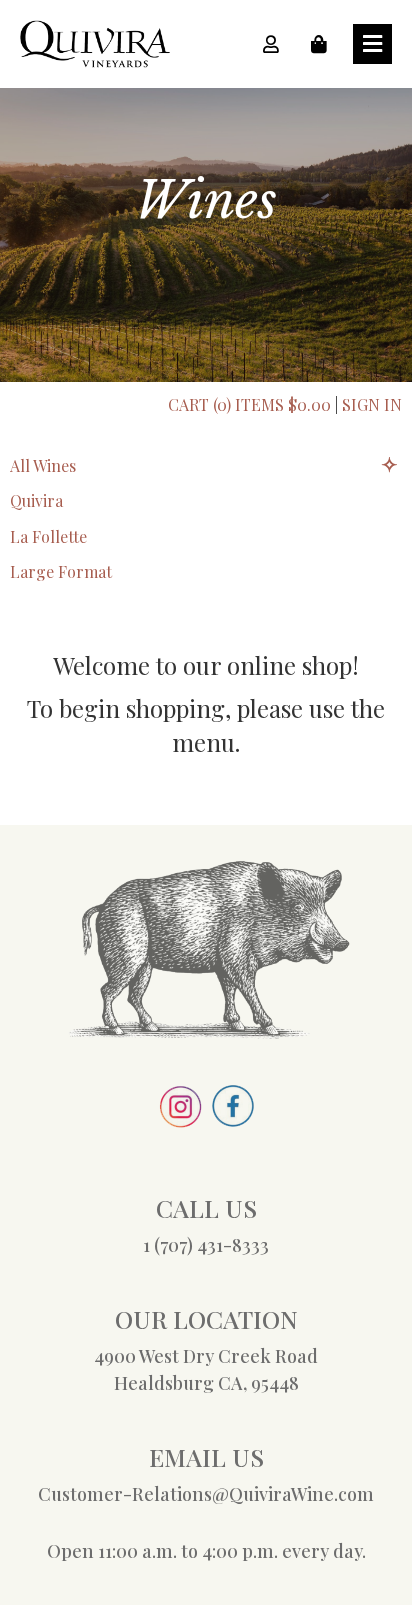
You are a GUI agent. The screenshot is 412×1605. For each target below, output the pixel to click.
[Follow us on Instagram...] (180, 1121)
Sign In (372, 404)
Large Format (61, 571)
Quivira (36, 500)
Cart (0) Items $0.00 (249, 404)
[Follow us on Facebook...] (233, 1120)
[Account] (277, 44)
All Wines (43, 465)
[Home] (95, 61)
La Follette (48, 536)
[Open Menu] (372, 44)
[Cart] (325, 44)
